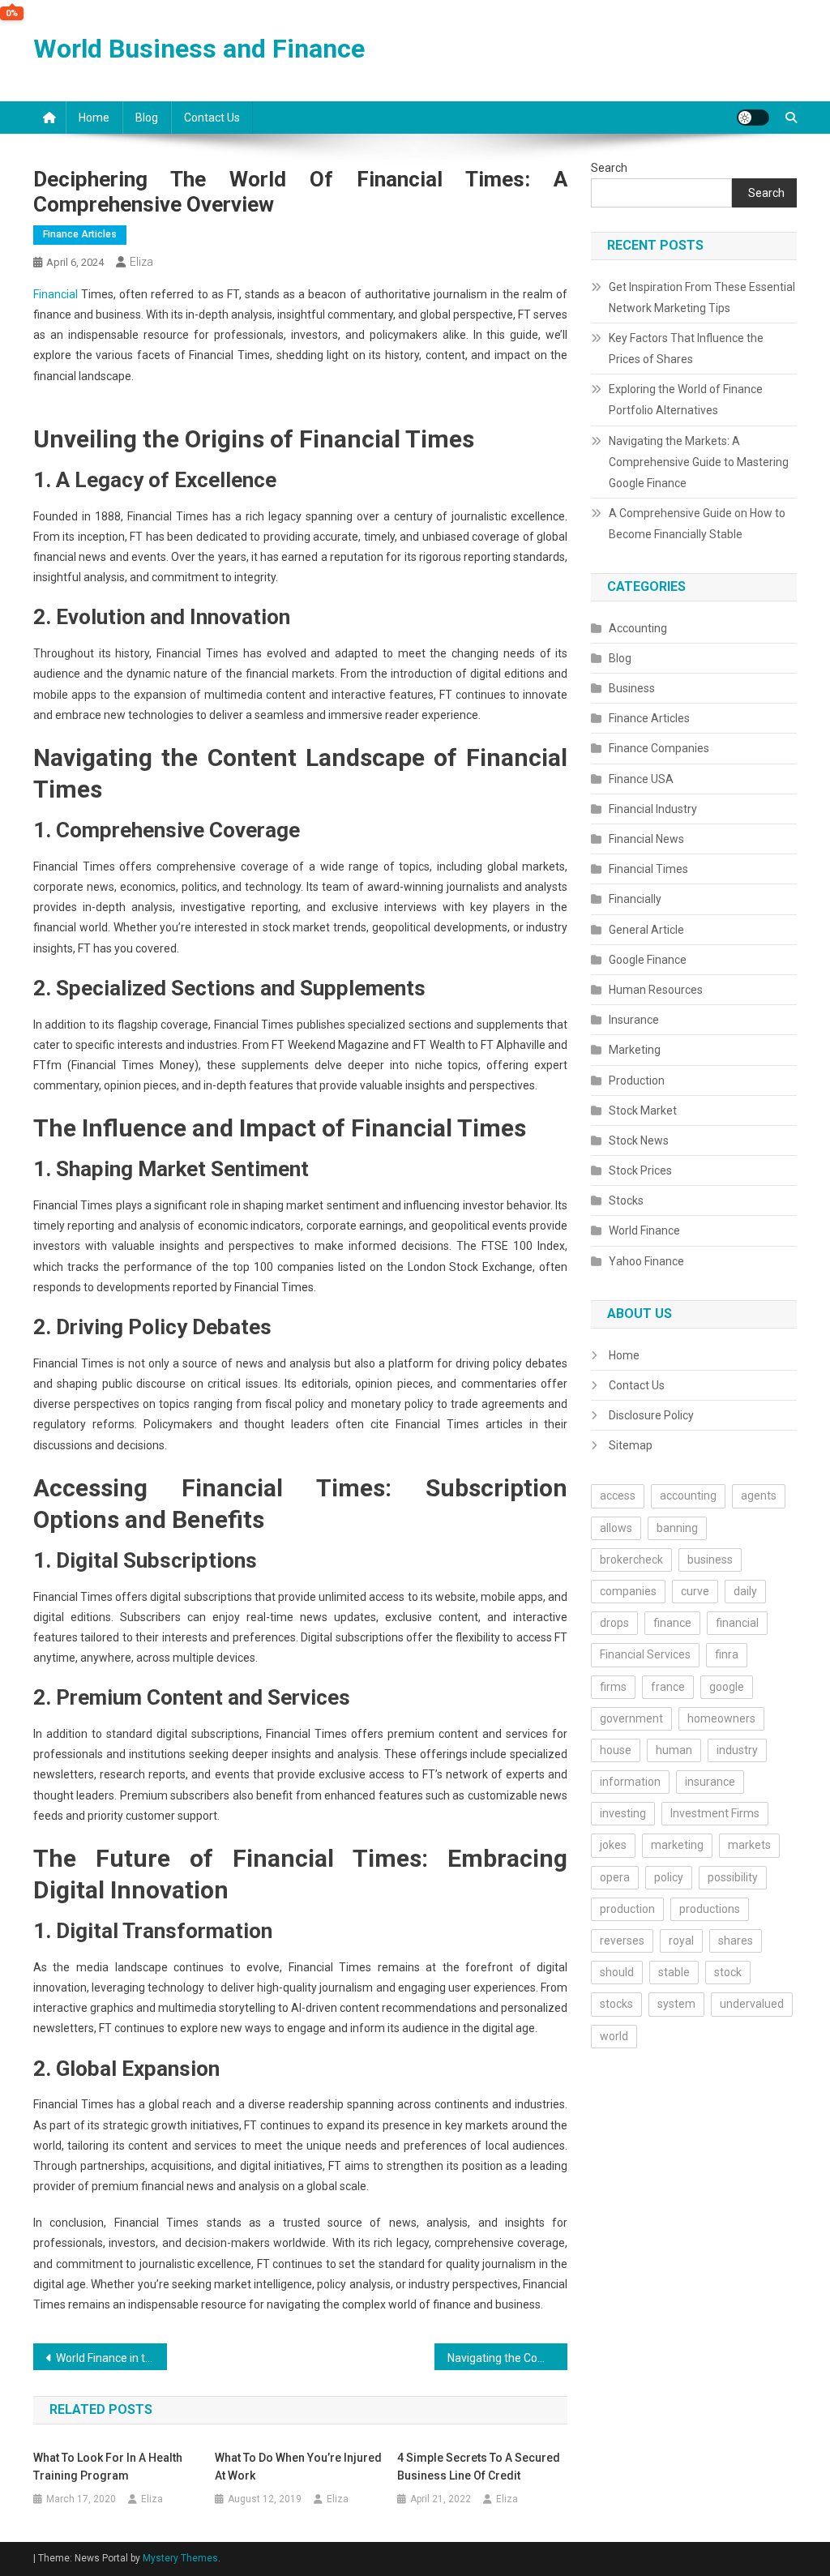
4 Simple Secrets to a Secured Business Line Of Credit (479, 2467)
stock (728, 1972)
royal (681, 1941)
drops (614, 1623)
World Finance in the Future (111, 2358)
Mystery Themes (180, 2558)
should (617, 1972)
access (618, 1496)
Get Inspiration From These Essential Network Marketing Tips (702, 297)
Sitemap (631, 1445)
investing (623, 1813)
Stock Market (643, 1110)
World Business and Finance (199, 49)
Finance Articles (80, 234)
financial (737, 1623)
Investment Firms (715, 1813)
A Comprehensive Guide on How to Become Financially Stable (697, 524)
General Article (646, 930)
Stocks (626, 1200)
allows (616, 1528)
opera (615, 1877)
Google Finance (648, 960)
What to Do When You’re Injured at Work (298, 2467)
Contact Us (212, 118)
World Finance (644, 1230)
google (727, 1687)
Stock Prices (640, 1170)
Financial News (646, 839)
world (614, 2036)
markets (749, 1845)
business (710, 1560)
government (631, 1718)
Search (609, 168)
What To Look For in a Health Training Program (108, 2467)
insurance (710, 1782)
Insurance (634, 1020)
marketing (677, 1845)
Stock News (639, 1140)
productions (710, 1909)
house (616, 1750)
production (627, 1909)
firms (613, 1687)
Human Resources (656, 990)
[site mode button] (753, 118)
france (668, 1687)
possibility (733, 1877)
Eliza (141, 262)
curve (695, 1591)
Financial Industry (653, 809)
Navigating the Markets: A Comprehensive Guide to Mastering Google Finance (699, 462)
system (676, 2004)
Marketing (635, 1050)
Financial (56, 294)
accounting (688, 1496)
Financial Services (645, 1654)
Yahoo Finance (646, 1261)
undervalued (752, 2004)
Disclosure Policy (651, 1415)
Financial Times (648, 869)
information (630, 1782)
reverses (622, 1941)
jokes (613, 1845)
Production (637, 1080)
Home (94, 118)
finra (727, 1654)
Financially (635, 899)
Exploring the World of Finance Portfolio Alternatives (686, 400)
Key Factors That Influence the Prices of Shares (686, 349)
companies (628, 1591)
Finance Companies (659, 748)
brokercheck (631, 1560)
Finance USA (641, 779)
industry (737, 1750)
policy (669, 1877)
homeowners (721, 1718)
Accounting (638, 628)
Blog (147, 118)
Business (632, 688)
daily (745, 1591)
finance (672, 1623)
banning (677, 1528)
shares (736, 1941)
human (674, 1750)
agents (759, 1496)
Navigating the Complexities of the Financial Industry (508, 2358)
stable (674, 1972)
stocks (616, 2004)
